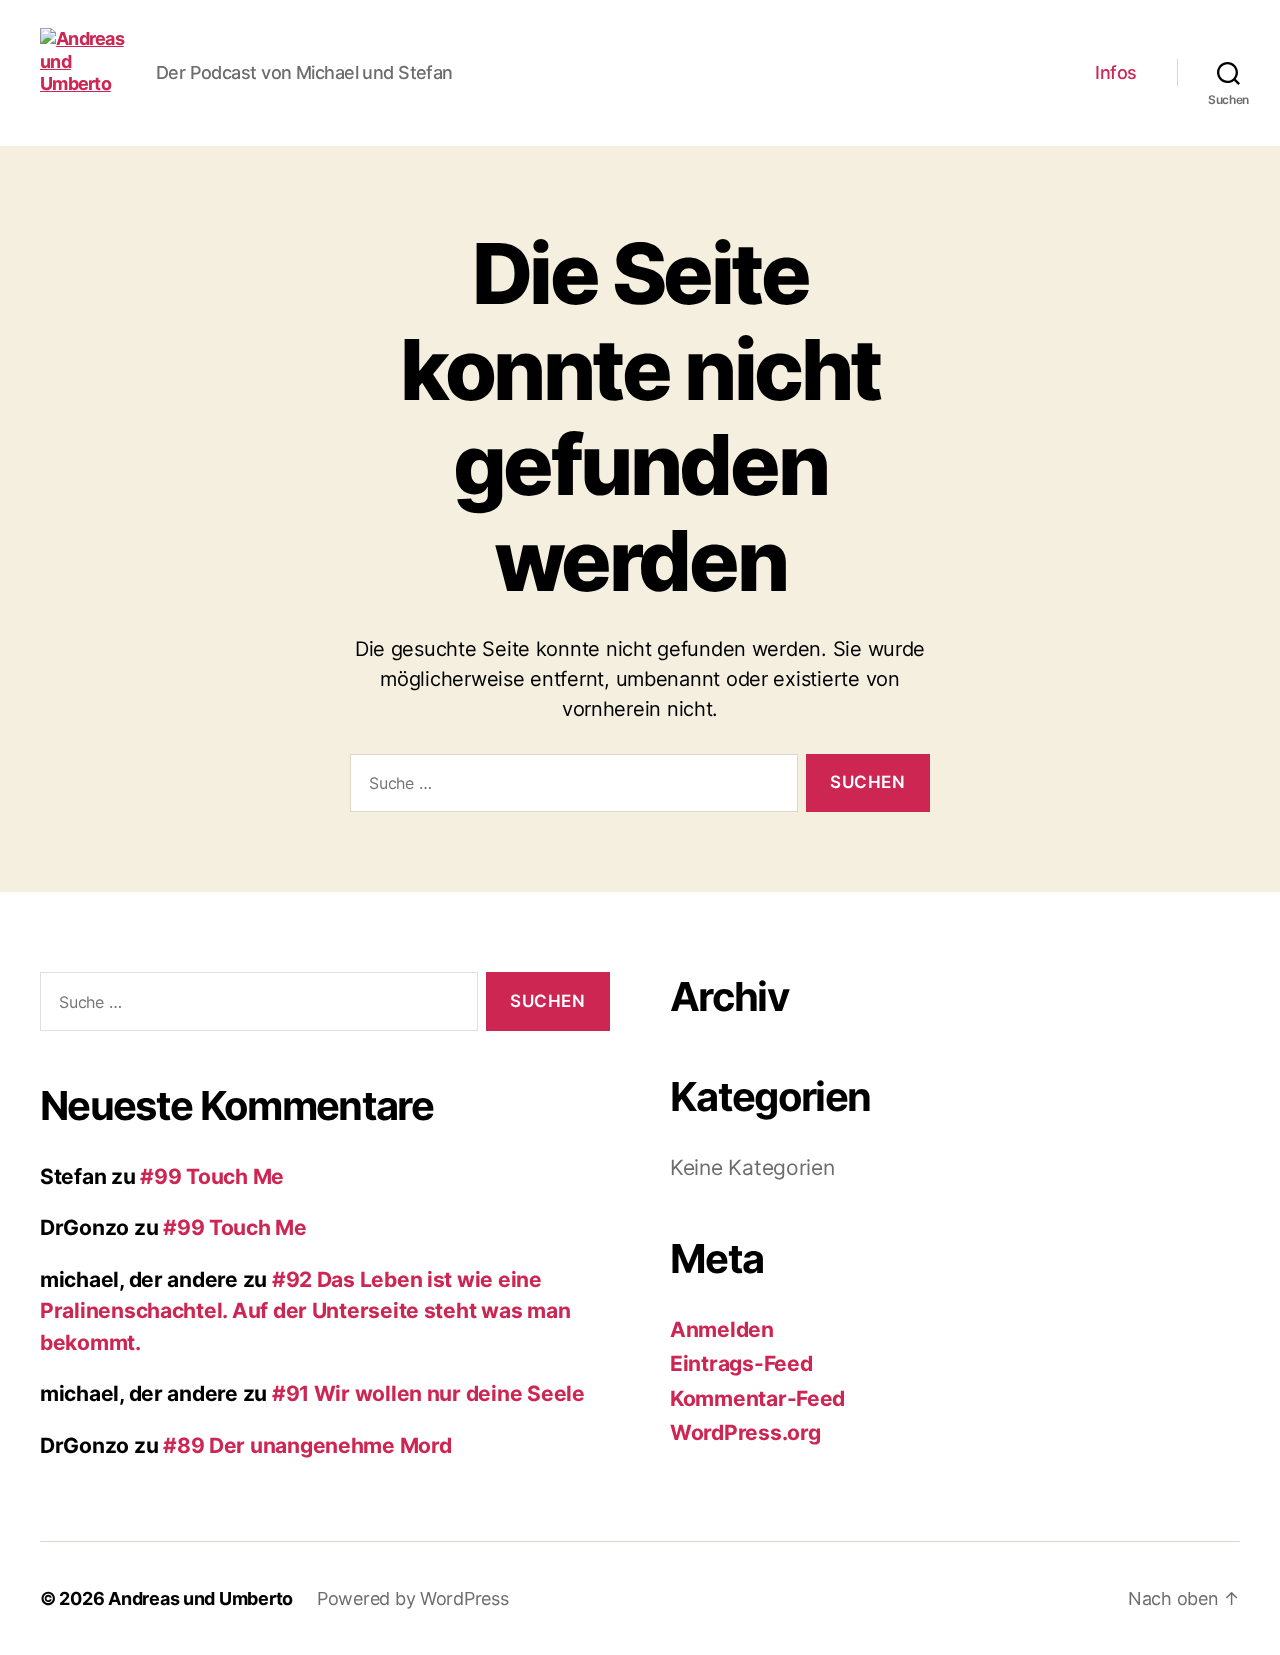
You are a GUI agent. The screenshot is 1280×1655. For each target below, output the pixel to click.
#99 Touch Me (212, 1176)
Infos (1116, 72)
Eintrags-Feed (741, 1363)
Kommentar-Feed (757, 1398)
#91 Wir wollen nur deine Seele (428, 1393)
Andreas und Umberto (200, 1598)
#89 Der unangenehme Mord (307, 1445)
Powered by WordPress (413, 1598)
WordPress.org (745, 1432)
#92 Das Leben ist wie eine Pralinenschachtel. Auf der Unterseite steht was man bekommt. (305, 1311)
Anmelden (722, 1329)
